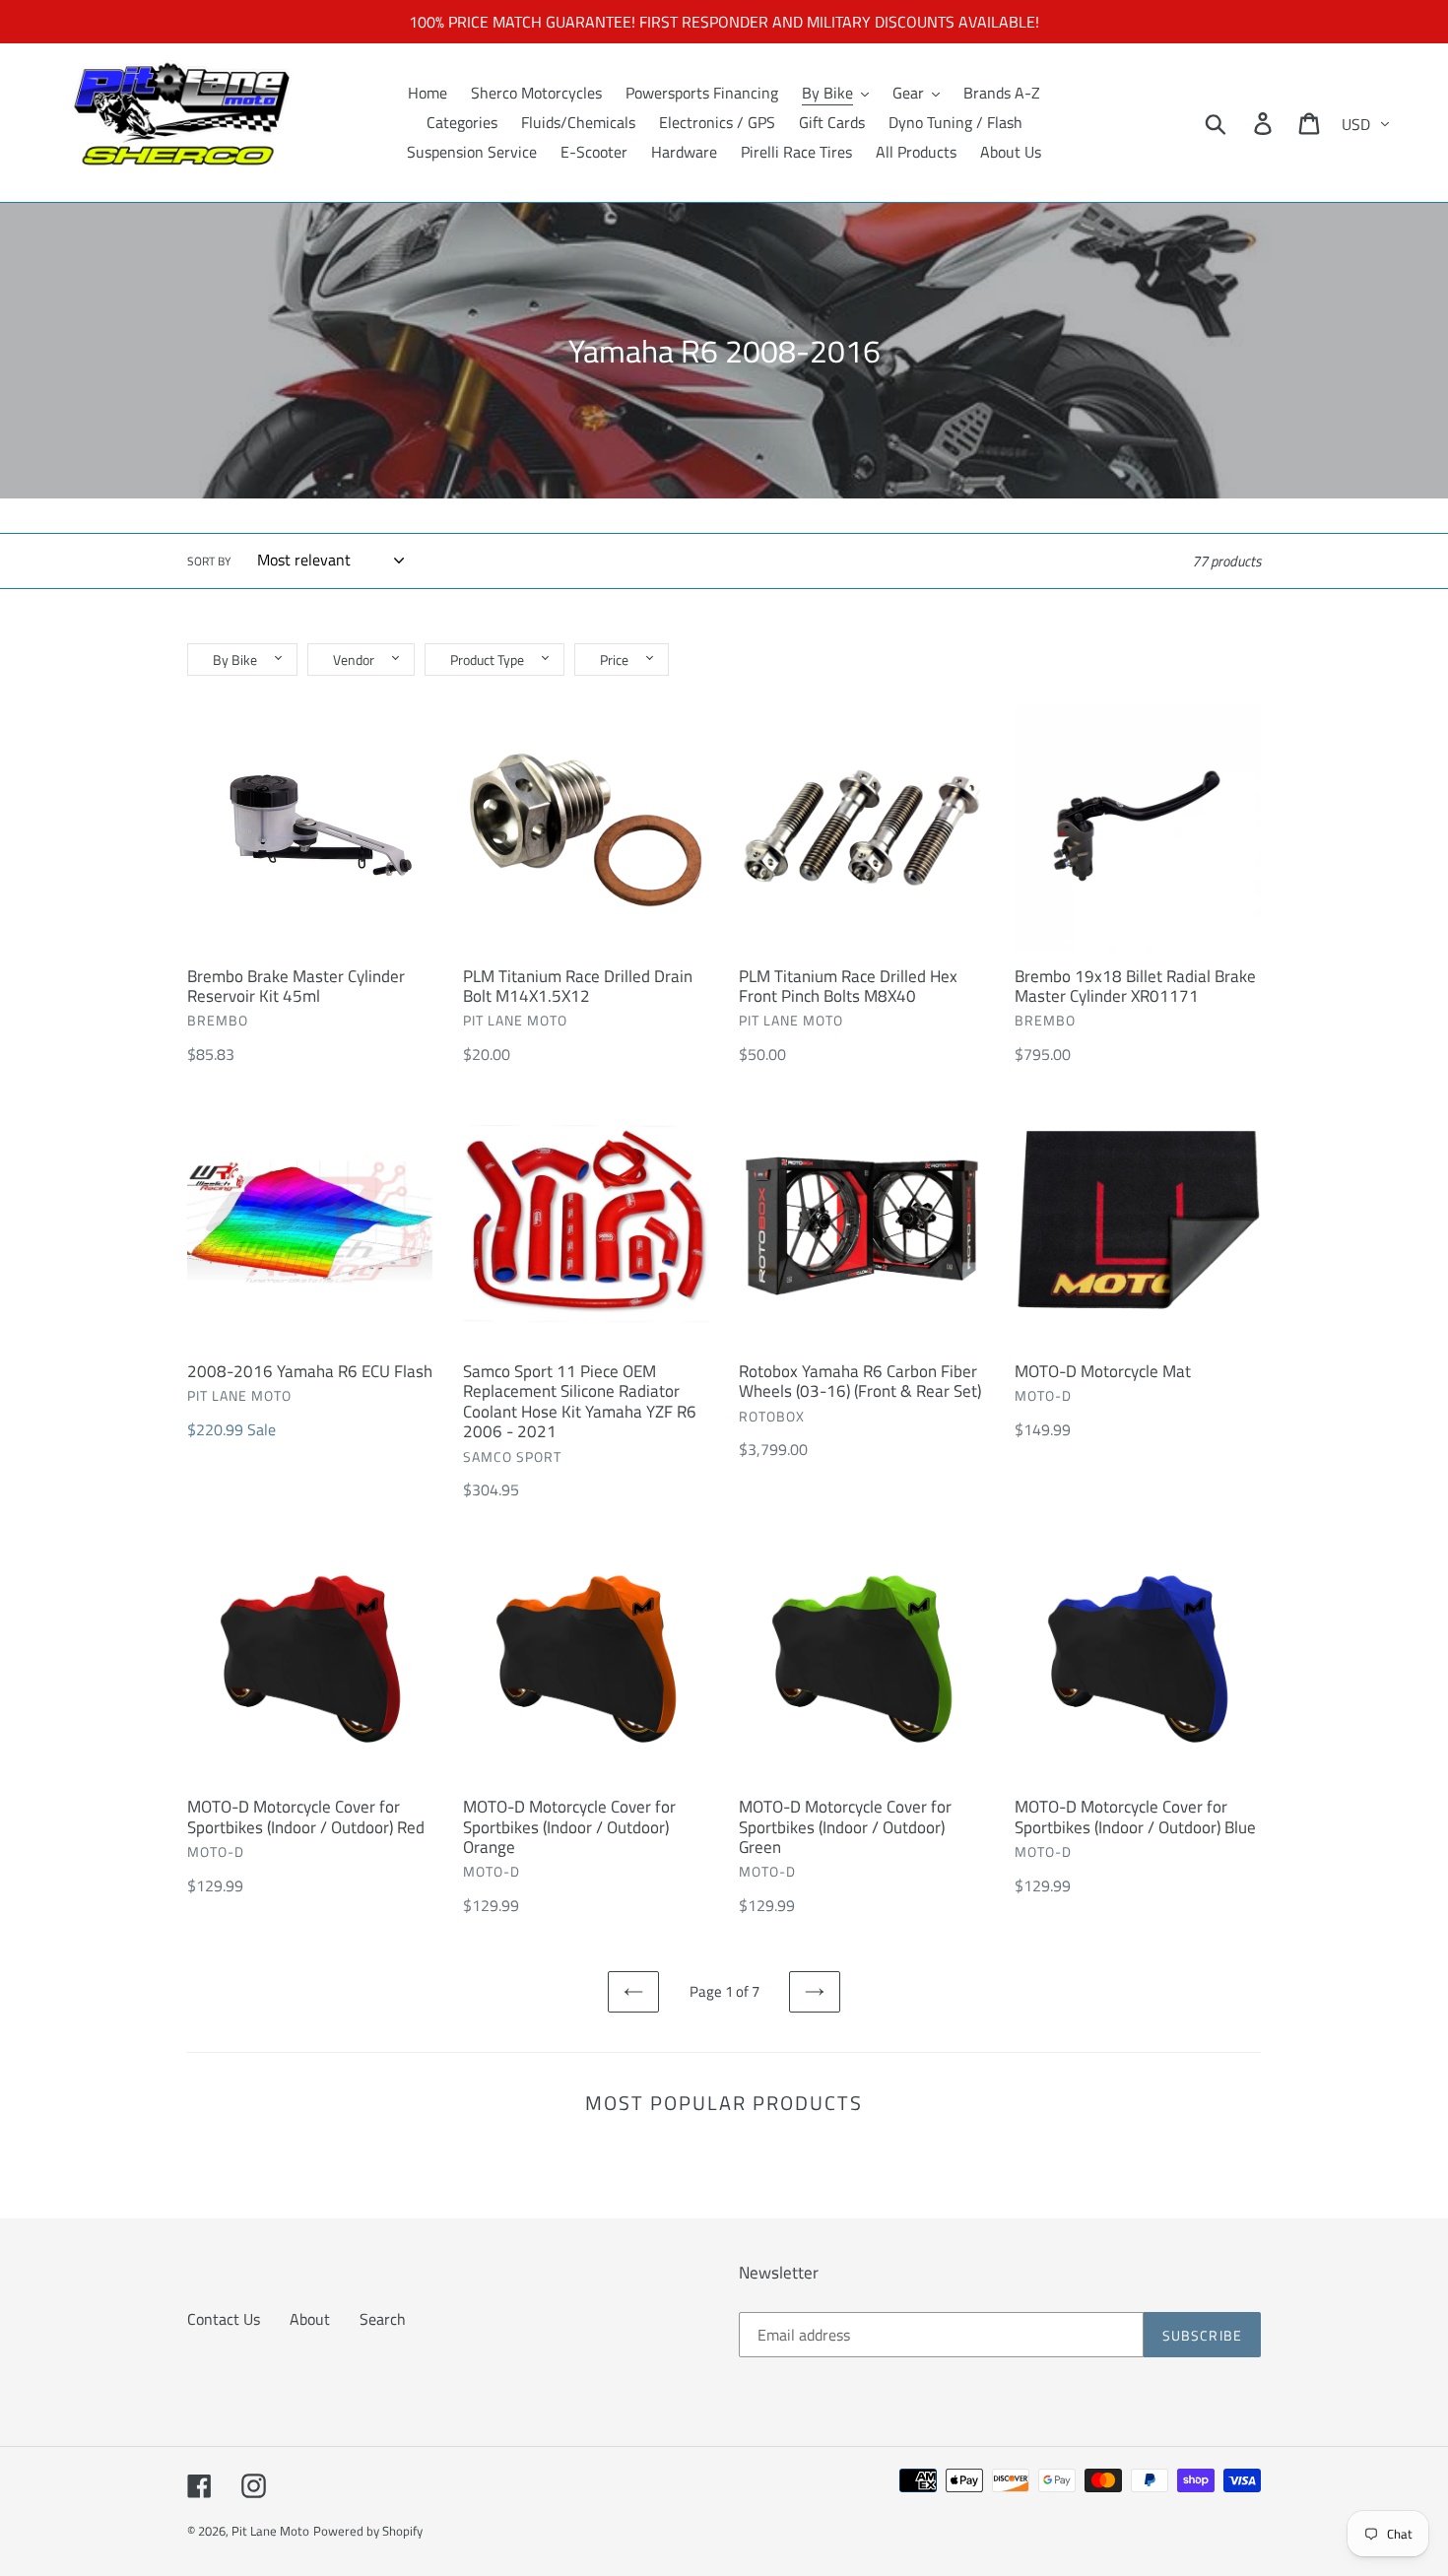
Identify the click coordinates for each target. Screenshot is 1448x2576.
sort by (209, 561)
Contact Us (224, 2319)
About (310, 2319)
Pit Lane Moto (270, 2531)
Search (383, 2319)
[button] (242, 660)
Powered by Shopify (368, 2531)
